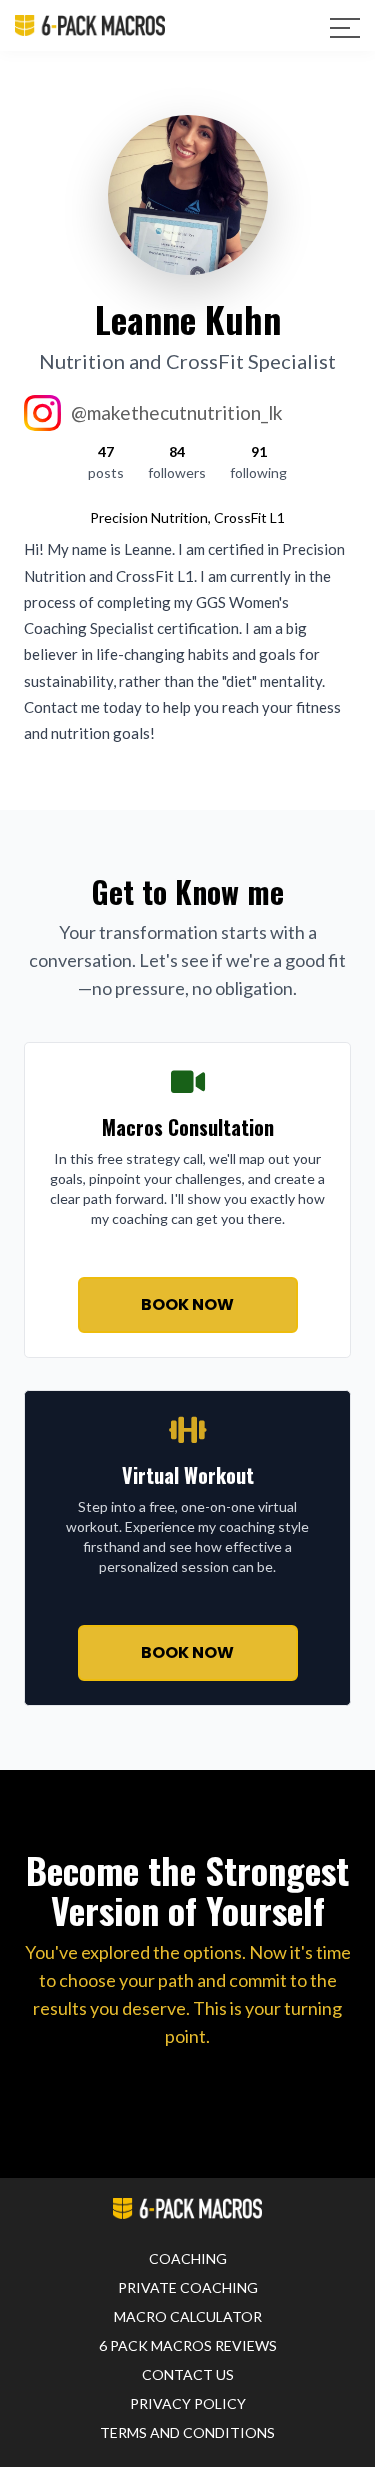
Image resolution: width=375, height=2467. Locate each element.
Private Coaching (188, 2287)
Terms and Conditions (187, 2432)
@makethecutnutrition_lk (177, 412)
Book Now (187, 1304)
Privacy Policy (188, 2403)
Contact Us (188, 2374)
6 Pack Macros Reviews (188, 2345)
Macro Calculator (188, 2316)
